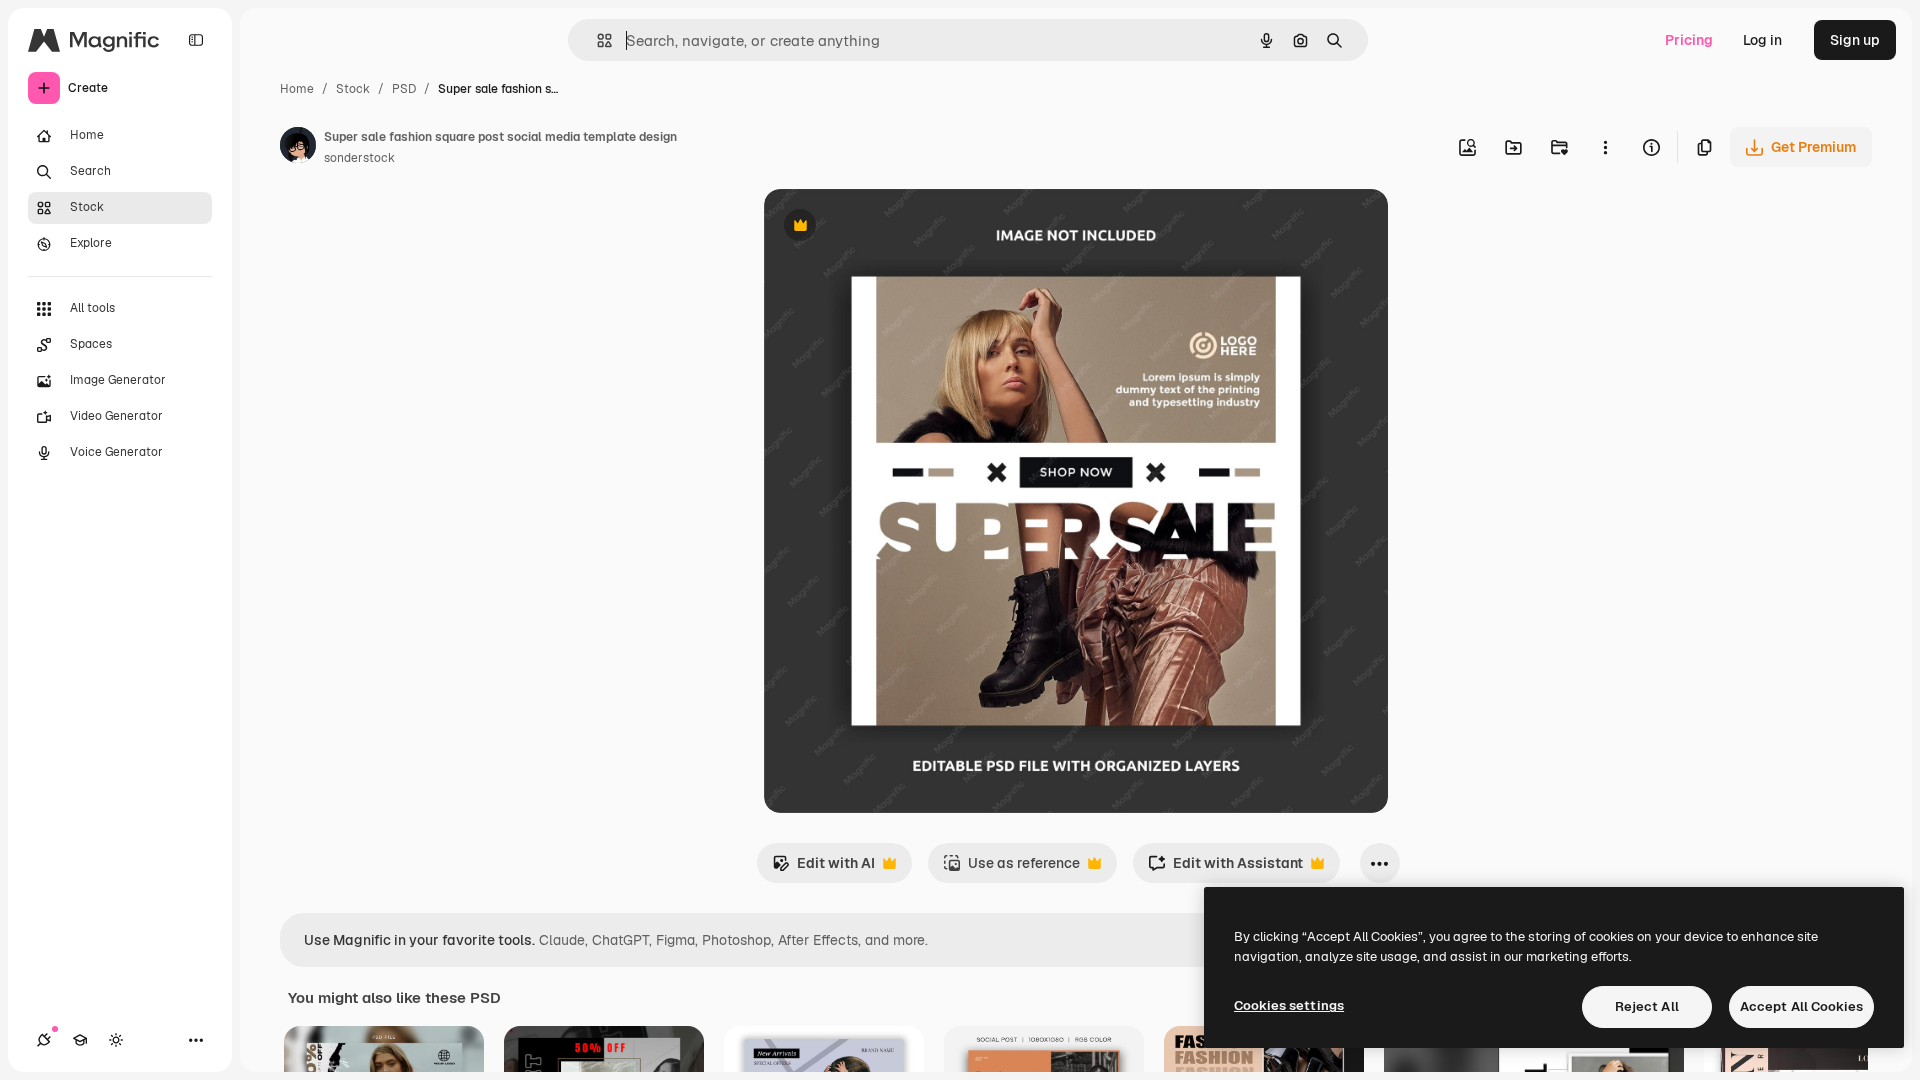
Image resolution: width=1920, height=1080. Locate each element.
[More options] (1605, 147)
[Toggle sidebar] (196, 40)
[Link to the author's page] (298, 148)
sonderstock (359, 158)
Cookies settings (1289, 1005)
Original (892, 227)
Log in (1762, 40)
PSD (404, 89)
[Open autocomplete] (596, 40)
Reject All (1647, 1006)
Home (297, 89)
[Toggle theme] (116, 1040)
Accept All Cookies (1801, 1006)
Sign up (1855, 40)
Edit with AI (823, 868)
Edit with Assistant (1225, 868)
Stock (353, 89)
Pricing (1689, 40)
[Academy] (80, 1040)
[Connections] (44, 1040)
